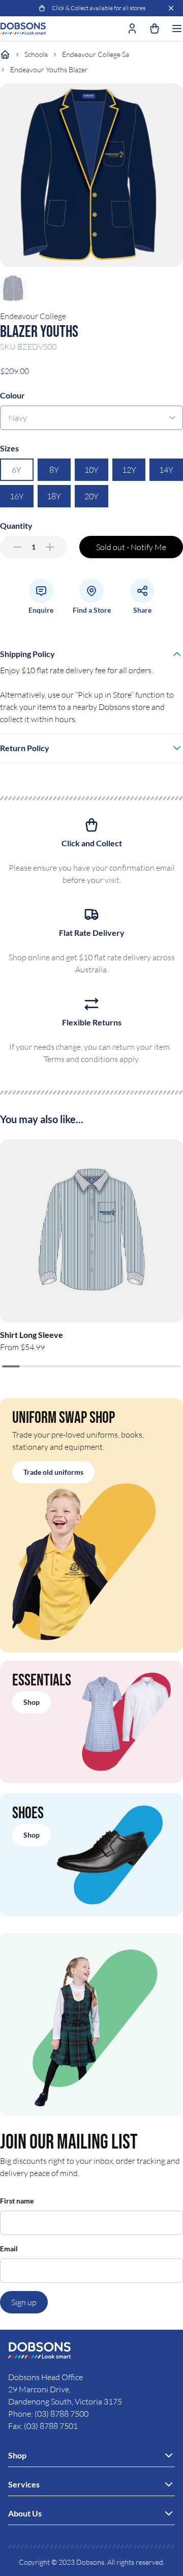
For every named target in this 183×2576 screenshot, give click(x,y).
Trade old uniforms (53, 1472)
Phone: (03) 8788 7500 (48, 2414)
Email (9, 2249)
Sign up (24, 2302)
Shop (32, 1702)
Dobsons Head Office (46, 2377)
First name (17, 2201)
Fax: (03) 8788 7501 (43, 2426)
